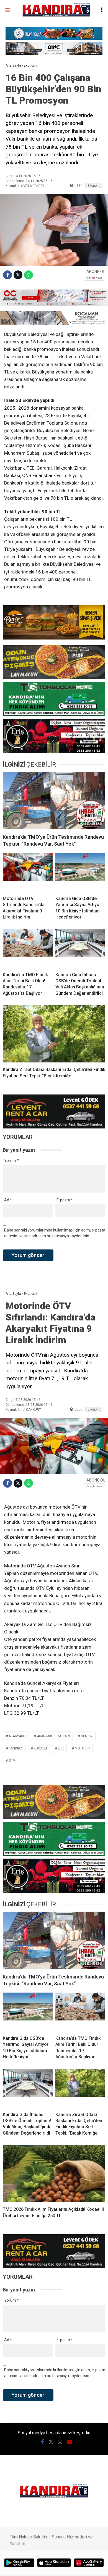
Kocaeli (40, 1748)
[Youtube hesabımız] (70, 2442)
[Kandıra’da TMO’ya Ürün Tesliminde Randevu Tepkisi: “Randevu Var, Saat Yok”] (54, 801)
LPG (61, 1748)
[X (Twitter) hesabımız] (51, 2442)
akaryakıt (17, 1736)
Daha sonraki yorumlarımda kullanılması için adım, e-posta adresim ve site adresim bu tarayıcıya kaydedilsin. (55, 1233)
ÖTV (12, 1761)
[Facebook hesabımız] (43, 2442)
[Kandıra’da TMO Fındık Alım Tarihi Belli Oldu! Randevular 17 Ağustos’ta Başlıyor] (28, 948)
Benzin (87, 1736)
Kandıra (16, 1748)
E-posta (65, 1200)
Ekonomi (94, 185)
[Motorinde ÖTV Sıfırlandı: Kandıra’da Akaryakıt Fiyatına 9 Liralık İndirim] (28, 872)
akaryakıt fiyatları (53, 1736)
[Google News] (94, 278)
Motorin (82, 1748)
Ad (8, 1200)
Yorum (11, 1161)
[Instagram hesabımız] (60, 2442)
